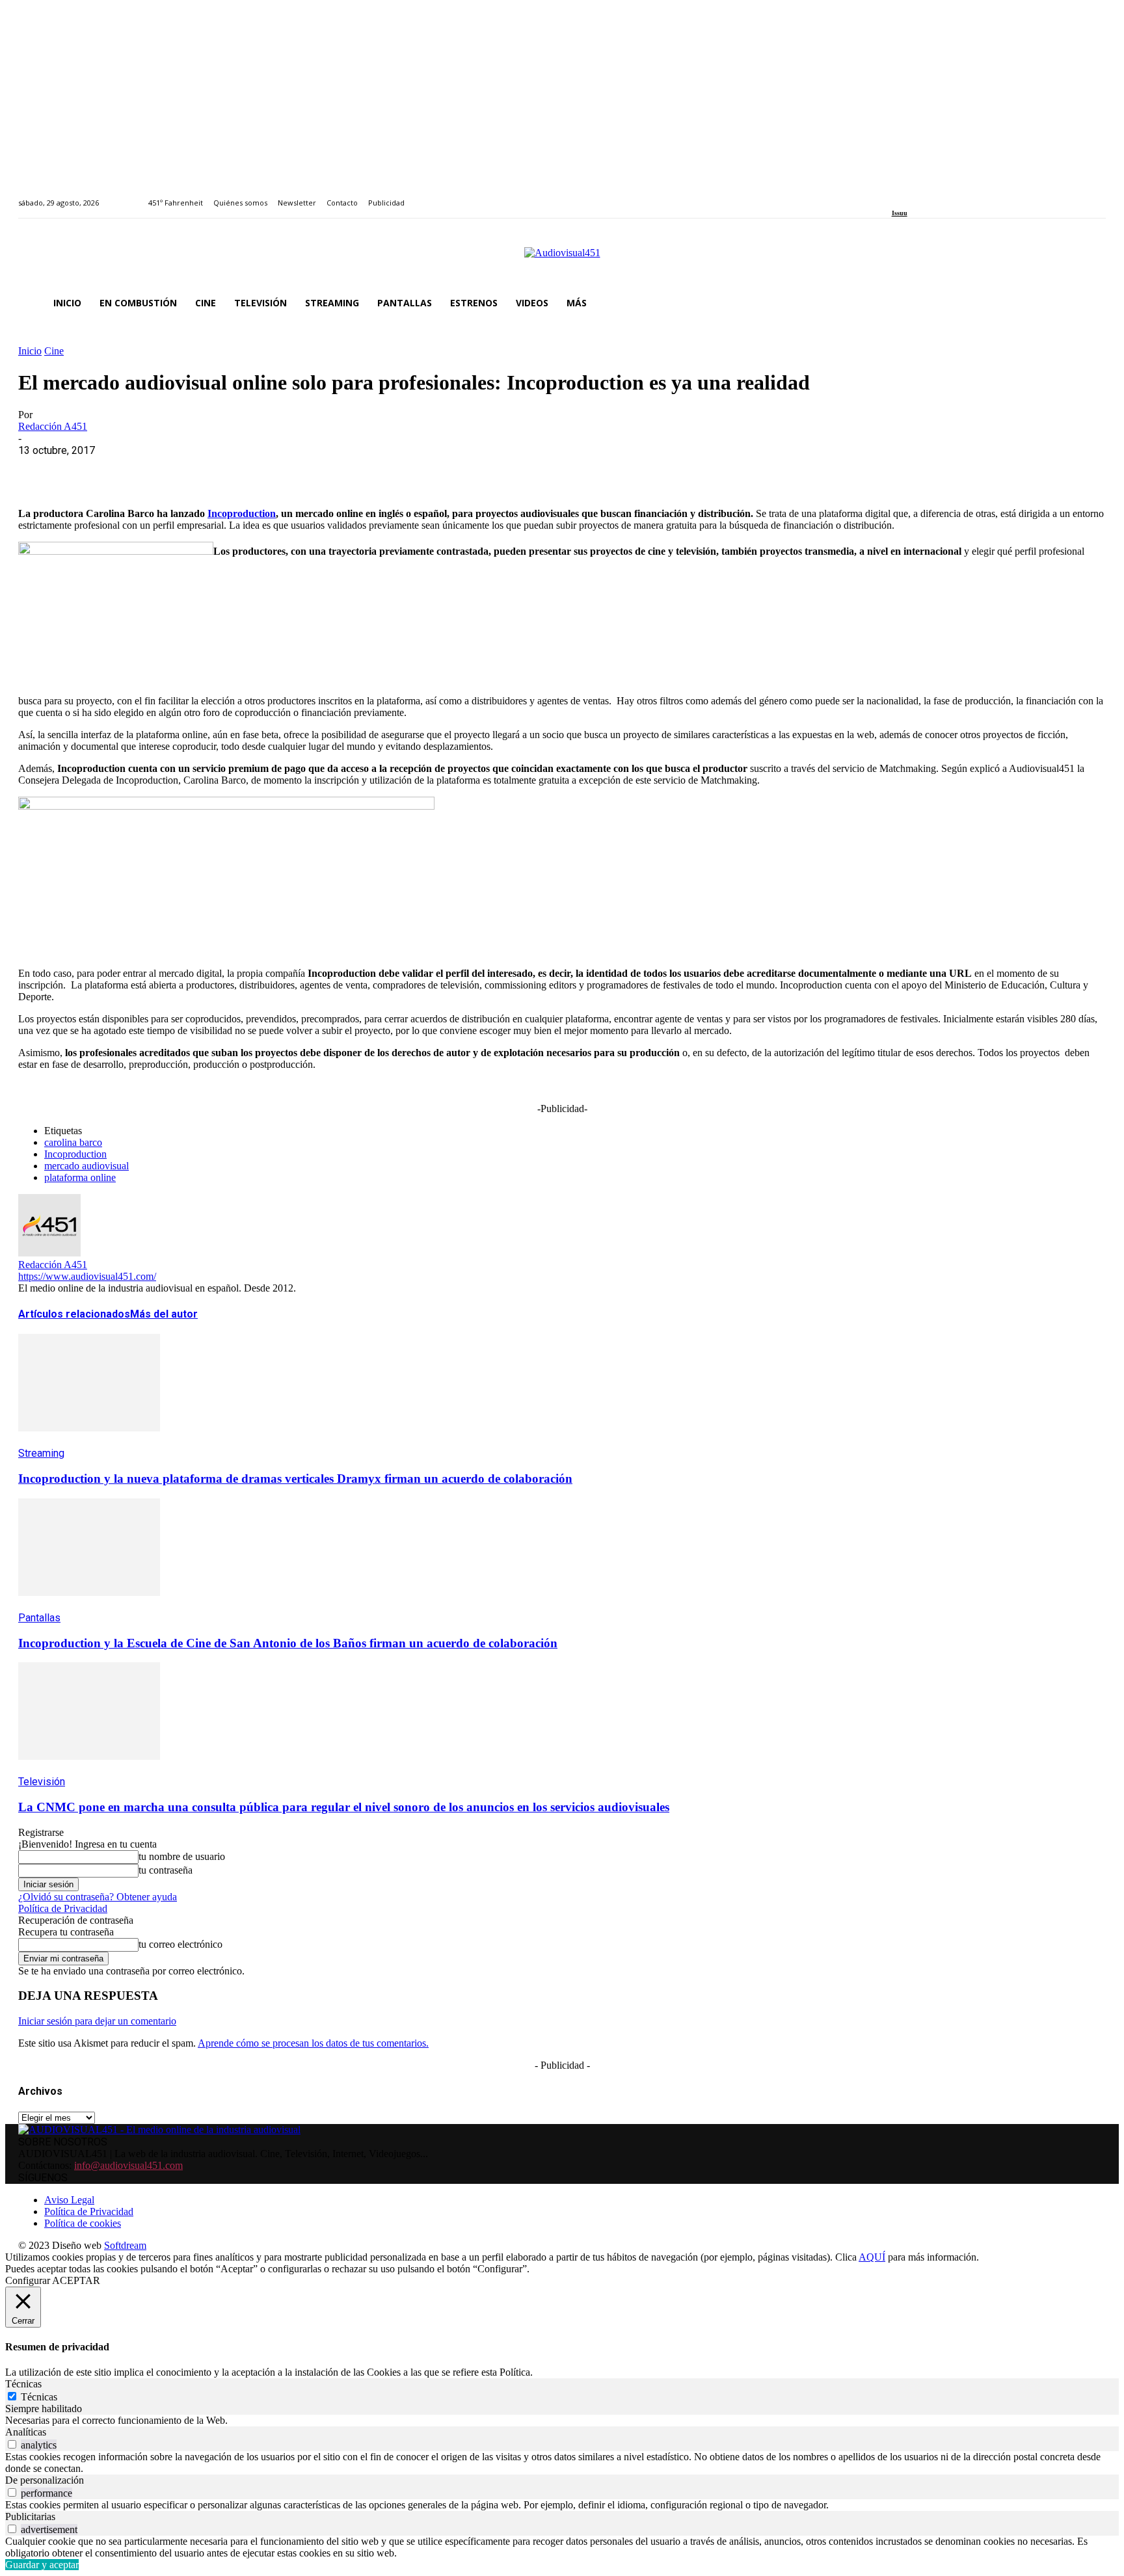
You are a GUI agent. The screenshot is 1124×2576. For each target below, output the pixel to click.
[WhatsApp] (133, 470)
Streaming (41, 1453)
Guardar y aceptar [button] (42, 2565)
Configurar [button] (28, 2280)
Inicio (30, 351)
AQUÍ (872, 2257)
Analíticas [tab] (26, 2432)
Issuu (900, 213)
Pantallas (39, 1618)
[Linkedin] (925, 195)
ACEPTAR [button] (76, 2280)
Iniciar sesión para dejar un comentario (97, 2021)
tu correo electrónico (181, 1944)
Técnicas (39, 2397)
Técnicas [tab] (23, 2384)
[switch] (12, 2444)
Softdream (125, 2245)
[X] (87, 470)
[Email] (227, 470)
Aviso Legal (69, 2200)
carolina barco (73, 1142)
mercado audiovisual (87, 1166)
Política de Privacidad (63, 1908)
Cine (54, 351)
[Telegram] (274, 470)
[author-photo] (49, 1253)
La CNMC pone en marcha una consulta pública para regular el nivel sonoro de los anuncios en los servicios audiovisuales (344, 1807)
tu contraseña (166, 1870)
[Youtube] (955, 195)
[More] (321, 470)
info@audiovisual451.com (128, 2165)
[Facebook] (896, 195)
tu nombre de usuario (182, 1856)
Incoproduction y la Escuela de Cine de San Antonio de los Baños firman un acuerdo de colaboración (288, 1643)
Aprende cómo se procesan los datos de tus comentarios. (313, 2043)
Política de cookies (83, 2223)
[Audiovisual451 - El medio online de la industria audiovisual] (562, 259)
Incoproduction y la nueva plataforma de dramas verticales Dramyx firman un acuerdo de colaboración (295, 1479)
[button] (1090, 303)
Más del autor (164, 1314)
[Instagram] (910, 195)
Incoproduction (242, 513)
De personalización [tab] (45, 2480)
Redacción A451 (53, 426)
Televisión (42, 1782)
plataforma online (80, 1177)
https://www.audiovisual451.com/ (87, 1276)
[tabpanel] (562, 2421)
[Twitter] (940, 195)
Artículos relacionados (74, 1314)
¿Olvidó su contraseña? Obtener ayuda (98, 1897)
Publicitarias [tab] (30, 2516)
